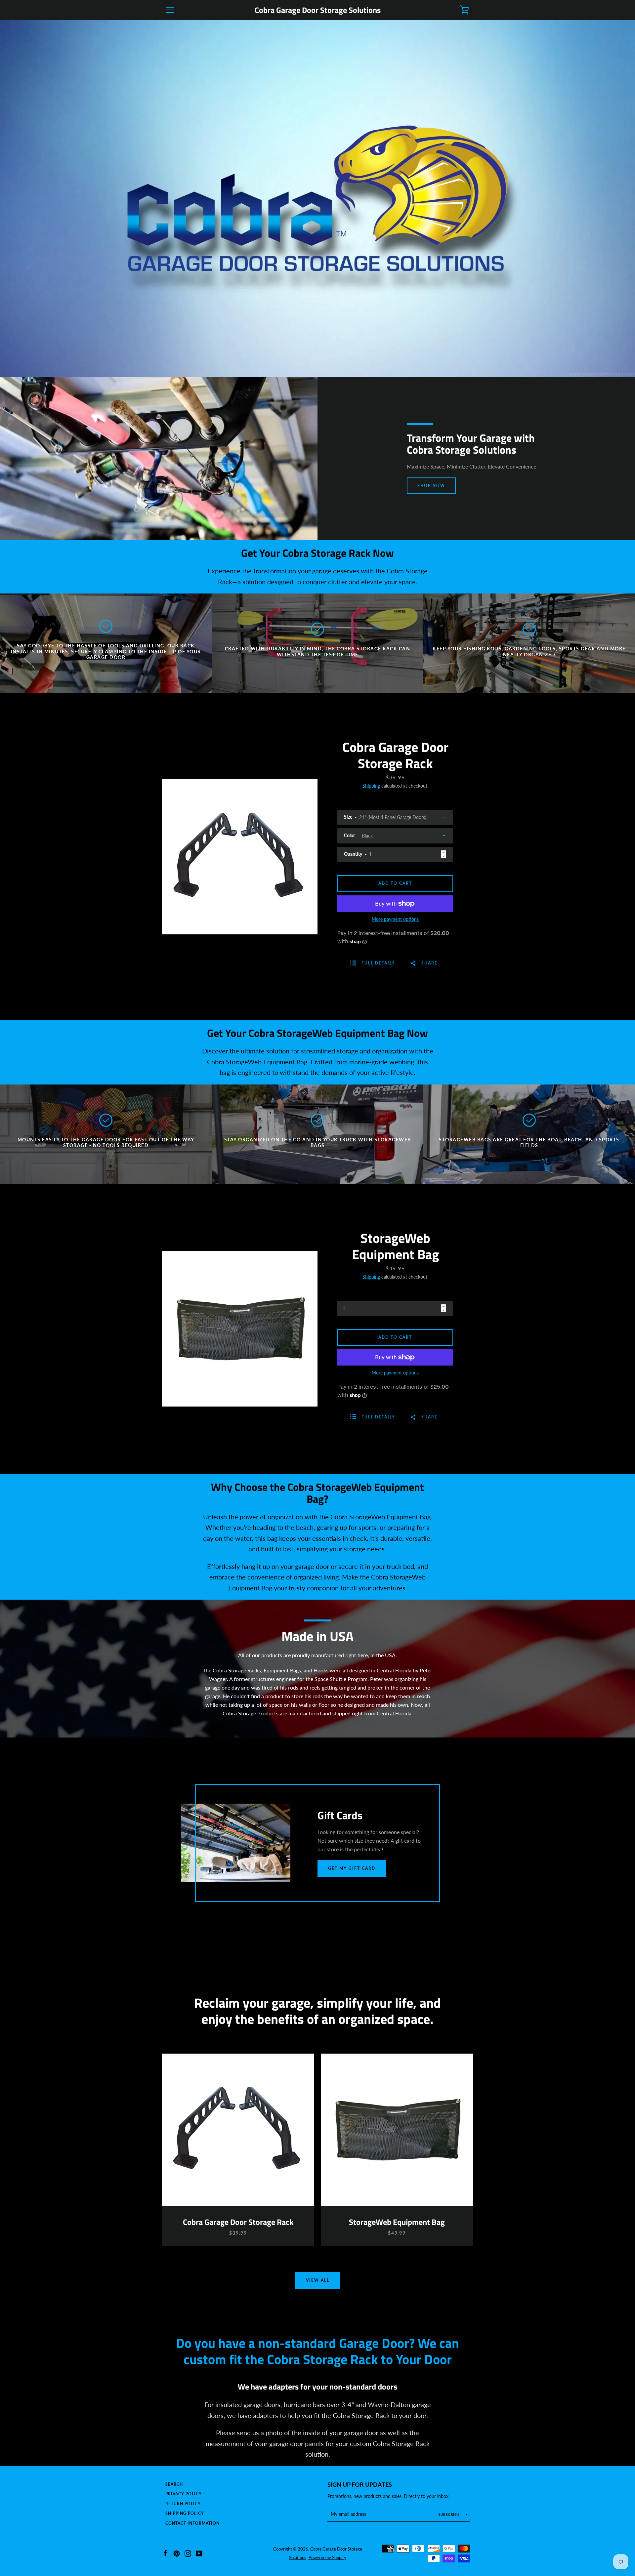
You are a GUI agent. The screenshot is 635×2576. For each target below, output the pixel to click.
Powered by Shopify (327, 2557)
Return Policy (183, 2504)
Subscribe (450, 2515)
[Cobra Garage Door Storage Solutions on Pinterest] (177, 2553)
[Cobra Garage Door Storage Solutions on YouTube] (199, 2553)
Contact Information (192, 2523)
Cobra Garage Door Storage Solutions (318, 10)
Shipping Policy (185, 2513)
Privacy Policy (184, 2494)
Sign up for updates (360, 2484)
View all (318, 2280)
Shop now (431, 486)
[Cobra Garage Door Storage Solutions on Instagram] (188, 2553)
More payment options (395, 919)
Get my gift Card (352, 1868)
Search (174, 2484)
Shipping (371, 786)
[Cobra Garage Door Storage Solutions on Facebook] (165, 2553)
